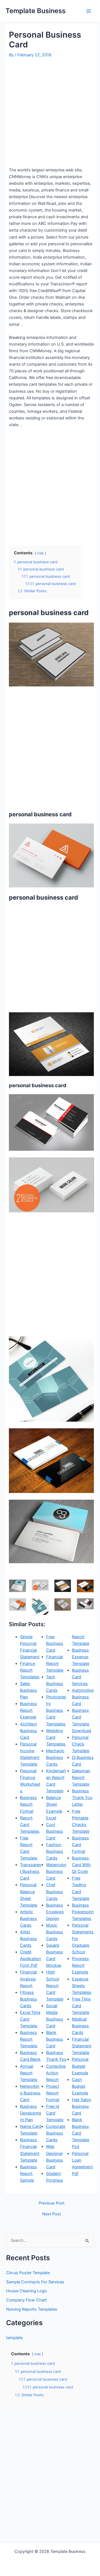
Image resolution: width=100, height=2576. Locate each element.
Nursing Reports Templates (32, 2309)
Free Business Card (55, 1643)
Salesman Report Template (81, 1778)
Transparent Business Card (31, 1871)
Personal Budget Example (80, 2066)
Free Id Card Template (55, 2113)
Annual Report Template (29, 2073)
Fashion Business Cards (55, 1851)
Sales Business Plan (28, 1690)
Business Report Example (28, 1710)
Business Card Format (80, 1845)
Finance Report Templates (30, 1670)
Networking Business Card (30, 2093)
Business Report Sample (28, 2174)
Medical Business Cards (80, 2026)
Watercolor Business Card (56, 1871)
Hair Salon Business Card (82, 2106)
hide (40, 553)
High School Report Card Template (55, 1985)
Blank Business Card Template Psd (81, 2133)
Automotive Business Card (83, 1697)
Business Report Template (29, 2039)
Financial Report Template (55, 1664)
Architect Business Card (28, 1731)
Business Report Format (28, 1804)
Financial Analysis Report (28, 1979)
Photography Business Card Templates (56, 1710)
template (14, 2338)
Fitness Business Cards (28, 1999)
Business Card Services (80, 1677)
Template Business (36, 11)
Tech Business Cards (55, 1684)
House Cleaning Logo (27, 2291)
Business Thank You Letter (82, 1798)
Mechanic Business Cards (55, 1757)
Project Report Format (53, 2093)
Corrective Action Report (56, 2073)
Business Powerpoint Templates (83, 1912)
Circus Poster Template (28, 2273)
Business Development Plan (31, 2113)
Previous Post (52, 2203)
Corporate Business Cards (56, 2133)
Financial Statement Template (82, 2046)
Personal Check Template (81, 1744)
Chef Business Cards (55, 1892)
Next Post (52, 2214)
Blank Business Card (55, 2039)
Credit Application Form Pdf (31, 1959)
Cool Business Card (55, 1831)
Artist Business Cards (28, 1939)
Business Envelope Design (55, 1912)
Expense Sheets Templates (82, 1986)
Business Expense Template (81, 1657)
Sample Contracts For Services (35, 2282)
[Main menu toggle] (89, 11)
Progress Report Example (80, 1965)
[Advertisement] (50, 112)
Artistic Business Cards (28, 1919)
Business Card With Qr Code (81, 1865)
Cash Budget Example (80, 2086)
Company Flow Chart (26, 2300)
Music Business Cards (55, 1932)
